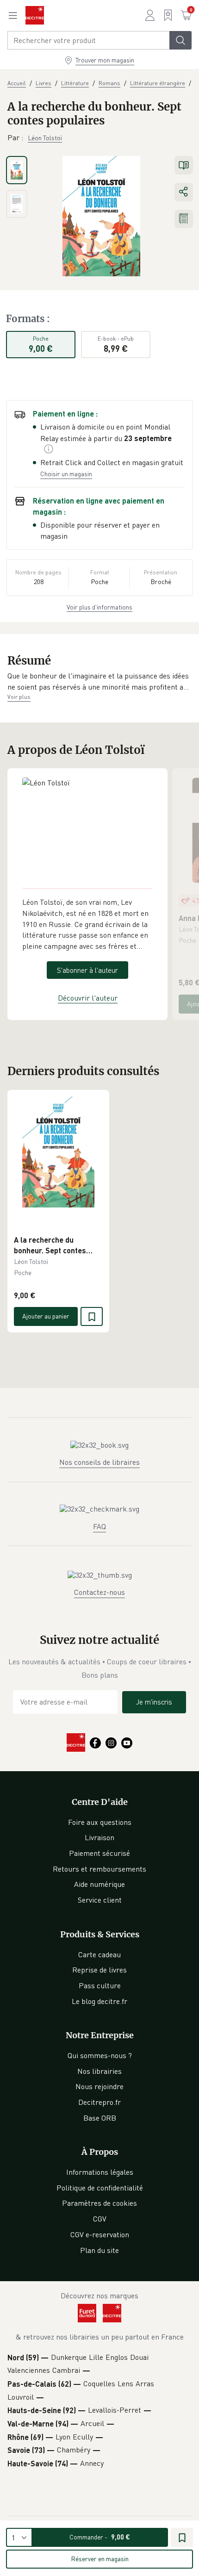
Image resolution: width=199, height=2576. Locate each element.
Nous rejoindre (99, 2086)
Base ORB (100, 2118)
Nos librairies (99, 2071)
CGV (100, 2219)
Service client (100, 1900)
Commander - (100, 2537)
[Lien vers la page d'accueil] (35, 15)
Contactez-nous (99, 1592)
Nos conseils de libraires (99, 1462)
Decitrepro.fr (99, 2102)
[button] (99, 681)
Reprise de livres (99, 1970)
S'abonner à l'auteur (87, 970)
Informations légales (100, 2172)
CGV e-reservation (100, 2234)
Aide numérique (99, 1884)
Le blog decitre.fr (99, 2001)
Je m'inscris (154, 1702)
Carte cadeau (99, 1954)
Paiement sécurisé (99, 1853)
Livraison (99, 1837)
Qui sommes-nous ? (100, 2055)
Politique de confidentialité (100, 2188)
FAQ (99, 1526)
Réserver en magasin (100, 2559)
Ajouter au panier (46, 1316)
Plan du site (99, 2250)
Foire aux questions (100, 1822)
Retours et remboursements (99, 1869)
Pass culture (100, 1985)
